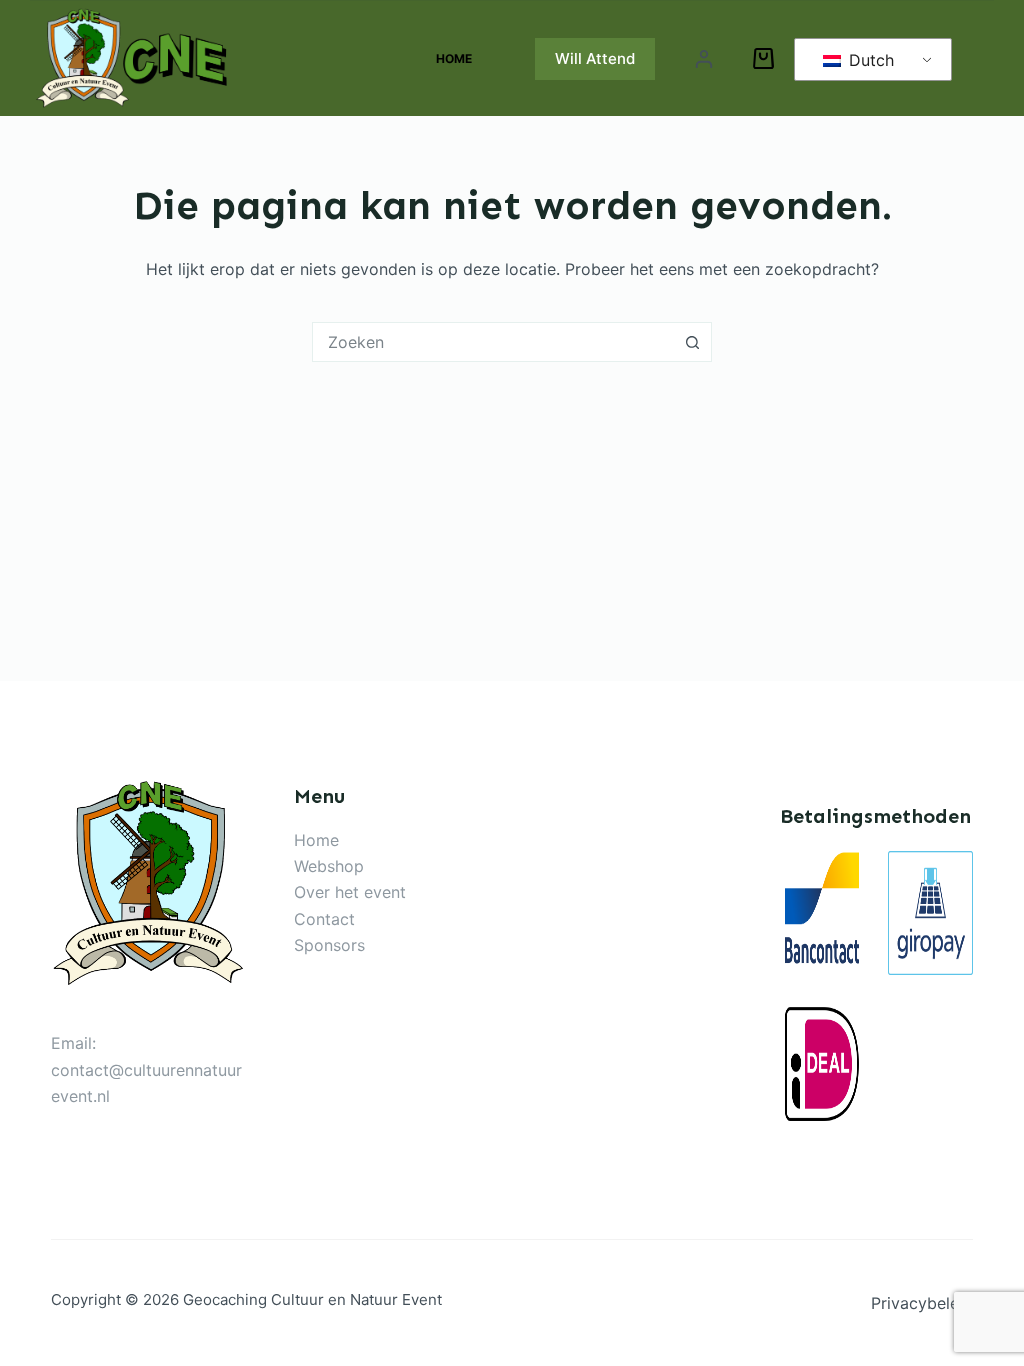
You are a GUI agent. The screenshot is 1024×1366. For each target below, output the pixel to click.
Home (454, 58)
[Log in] (704, 59)
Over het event (350, 892)
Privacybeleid (922, 1303)
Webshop (329, 866)
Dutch (869, 60)
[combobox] (493, 342)
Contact (324, 919)
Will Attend (595, 58)
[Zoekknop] (692, 342)
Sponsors (329, 945)
